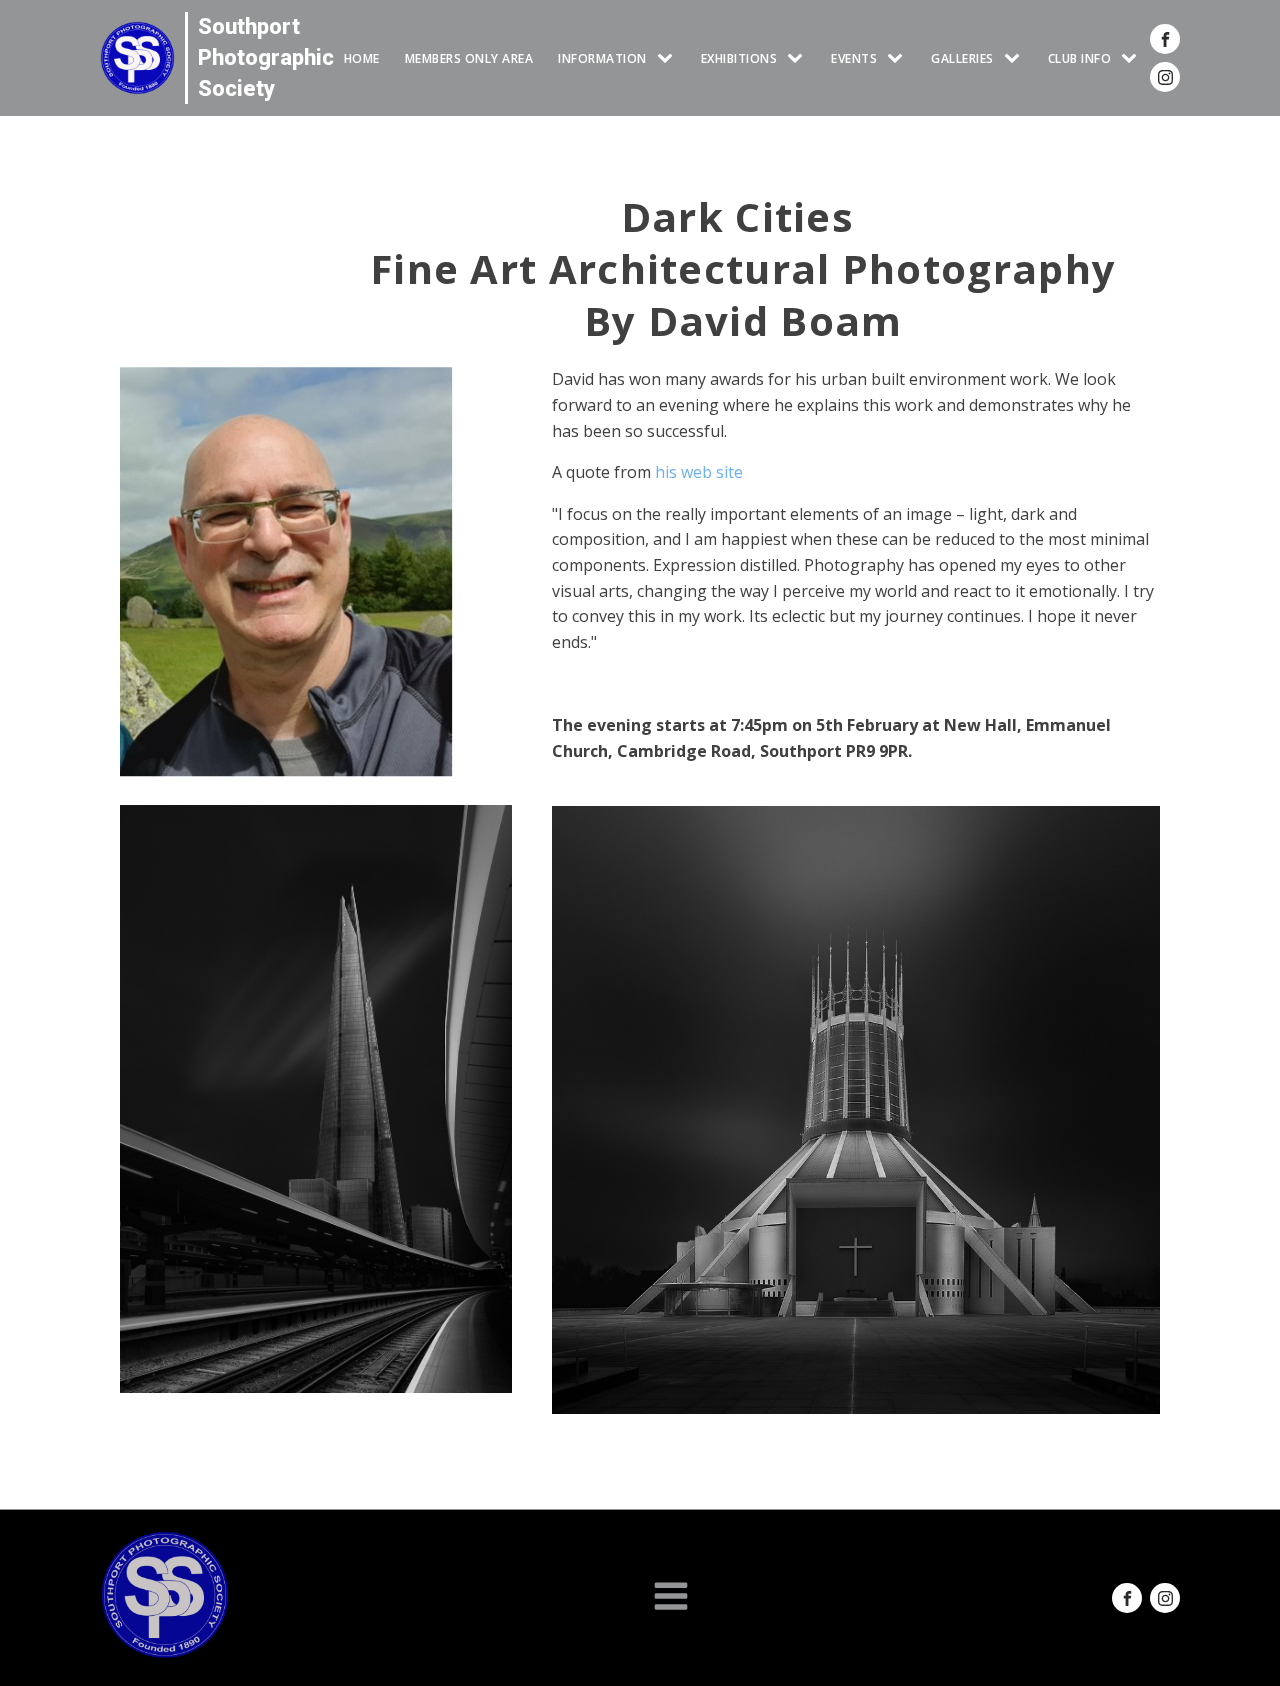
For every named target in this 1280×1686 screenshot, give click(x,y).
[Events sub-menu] (899, 58)
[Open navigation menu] (671, 1598)
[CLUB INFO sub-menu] (1133, 58)
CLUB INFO (1080, 58)
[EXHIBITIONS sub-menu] (799, 58)
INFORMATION (602, 58)
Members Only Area (469, 58)
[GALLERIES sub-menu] (1016, 58)
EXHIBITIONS (739, 58)
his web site (699, 472)
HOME (362, 58)
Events (854, 58)
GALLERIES (962, 58)
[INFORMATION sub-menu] (669, 58)
